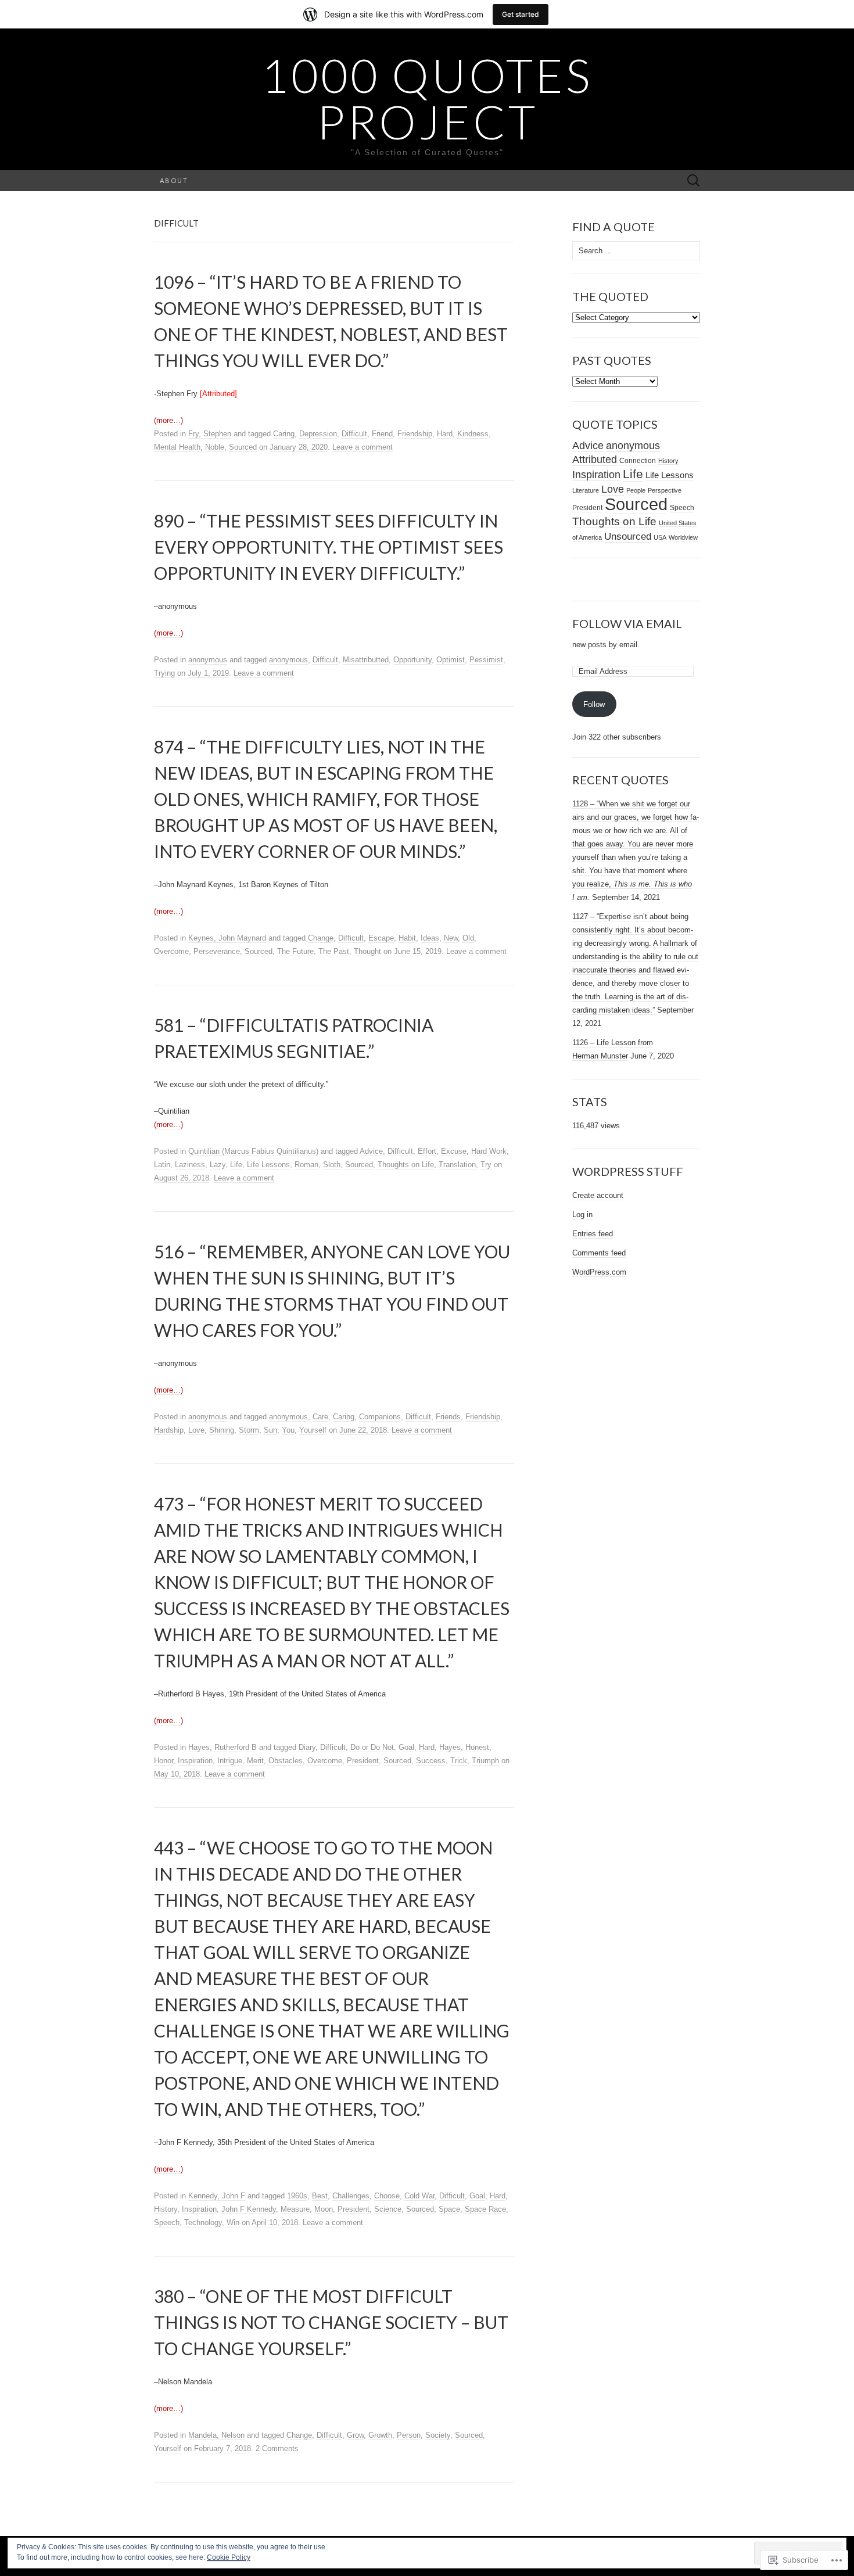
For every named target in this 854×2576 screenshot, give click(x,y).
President (363, 1761)
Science (388, 2209)
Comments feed (599, 1253)
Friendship (415, 434)
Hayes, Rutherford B (223, 1747)
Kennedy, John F (217, 2196)
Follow (594, 704)
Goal (406, 1747)
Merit (255, 1761)
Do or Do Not (372, 1747)
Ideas (430, 938)
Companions (380, 1417)
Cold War (419, 2196)
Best (320, 2196)
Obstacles (286, 1761)
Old (468, 938)
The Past (334, 951)
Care (320, 1417)
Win (233, 2222)
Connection (638, 461)
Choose (387, 2196)
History (166, 2209)
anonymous (208, 660)
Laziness (190, 1165)
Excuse (454, 1151)
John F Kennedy (249, 2209)
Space (449, 2209)
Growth (380, 2435)
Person (409, 2435)
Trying (164, 673)
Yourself (313, 1430)
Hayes (450, 1747)
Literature (586, 490)
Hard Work (489, 1151)
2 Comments (277, 2448)
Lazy (218, 1165)
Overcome (171, 951)
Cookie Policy (229, 2557)
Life (236, 1165)
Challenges (351, 2196)
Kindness (473, 434)
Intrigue (230, 1761)
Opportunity (412, 660)
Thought (367, 951)
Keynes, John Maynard (227, 938)
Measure (295, 2209)
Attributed (595, 460)
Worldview (683, 537)
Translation (457, 1165)
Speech (167, 2222)
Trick (459, 1761)
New (451, 938)
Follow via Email (627, 623)
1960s (297, 2196)
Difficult (354, 434)
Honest (477, 1747)
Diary (307, 1747)
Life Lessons (268, 1165)
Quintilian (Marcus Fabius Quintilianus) (253, 1151)
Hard (445, 434)
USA (660, 537)
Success (431, 1761)
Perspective (665, 490)
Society (438, 2435)
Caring (284, 434)
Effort (427, 1151)
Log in (582, 1215)
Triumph (485, 1761)
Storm (249, 1430)
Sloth (332, 1165)
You (288, 1430)
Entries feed (593, 1234)
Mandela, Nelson (216, 2435)
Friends (448, 1417)
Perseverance (217, 951)
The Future (295, 951)
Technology (203, 2222)
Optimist (451, 660)
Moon (324, 2209)
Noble (215, 447)
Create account (598, 1195)
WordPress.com (599, 1272)
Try (486, 1165)
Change (321, 938)
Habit (407, 938)
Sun (270, 1430)
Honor (164, 1761)
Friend (382, 434)
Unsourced (628, 536)
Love (196, 1430)
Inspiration (195, 1761)
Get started (521, 14)
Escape (381, 938)
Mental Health (177, 447)
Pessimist (486, 660)
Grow (355, 2435)
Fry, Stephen (210, 434)
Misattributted (366, 660)
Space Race (485, 2209)
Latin (162, 1165)
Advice (371, 1151)
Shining (222, 1430)
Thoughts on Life (406, 1165)
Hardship (169, 1430)
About (174, 180)
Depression (318, 434)
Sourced (243, 447)
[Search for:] (694, 181)
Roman (306, 1165)
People (636, 490)
